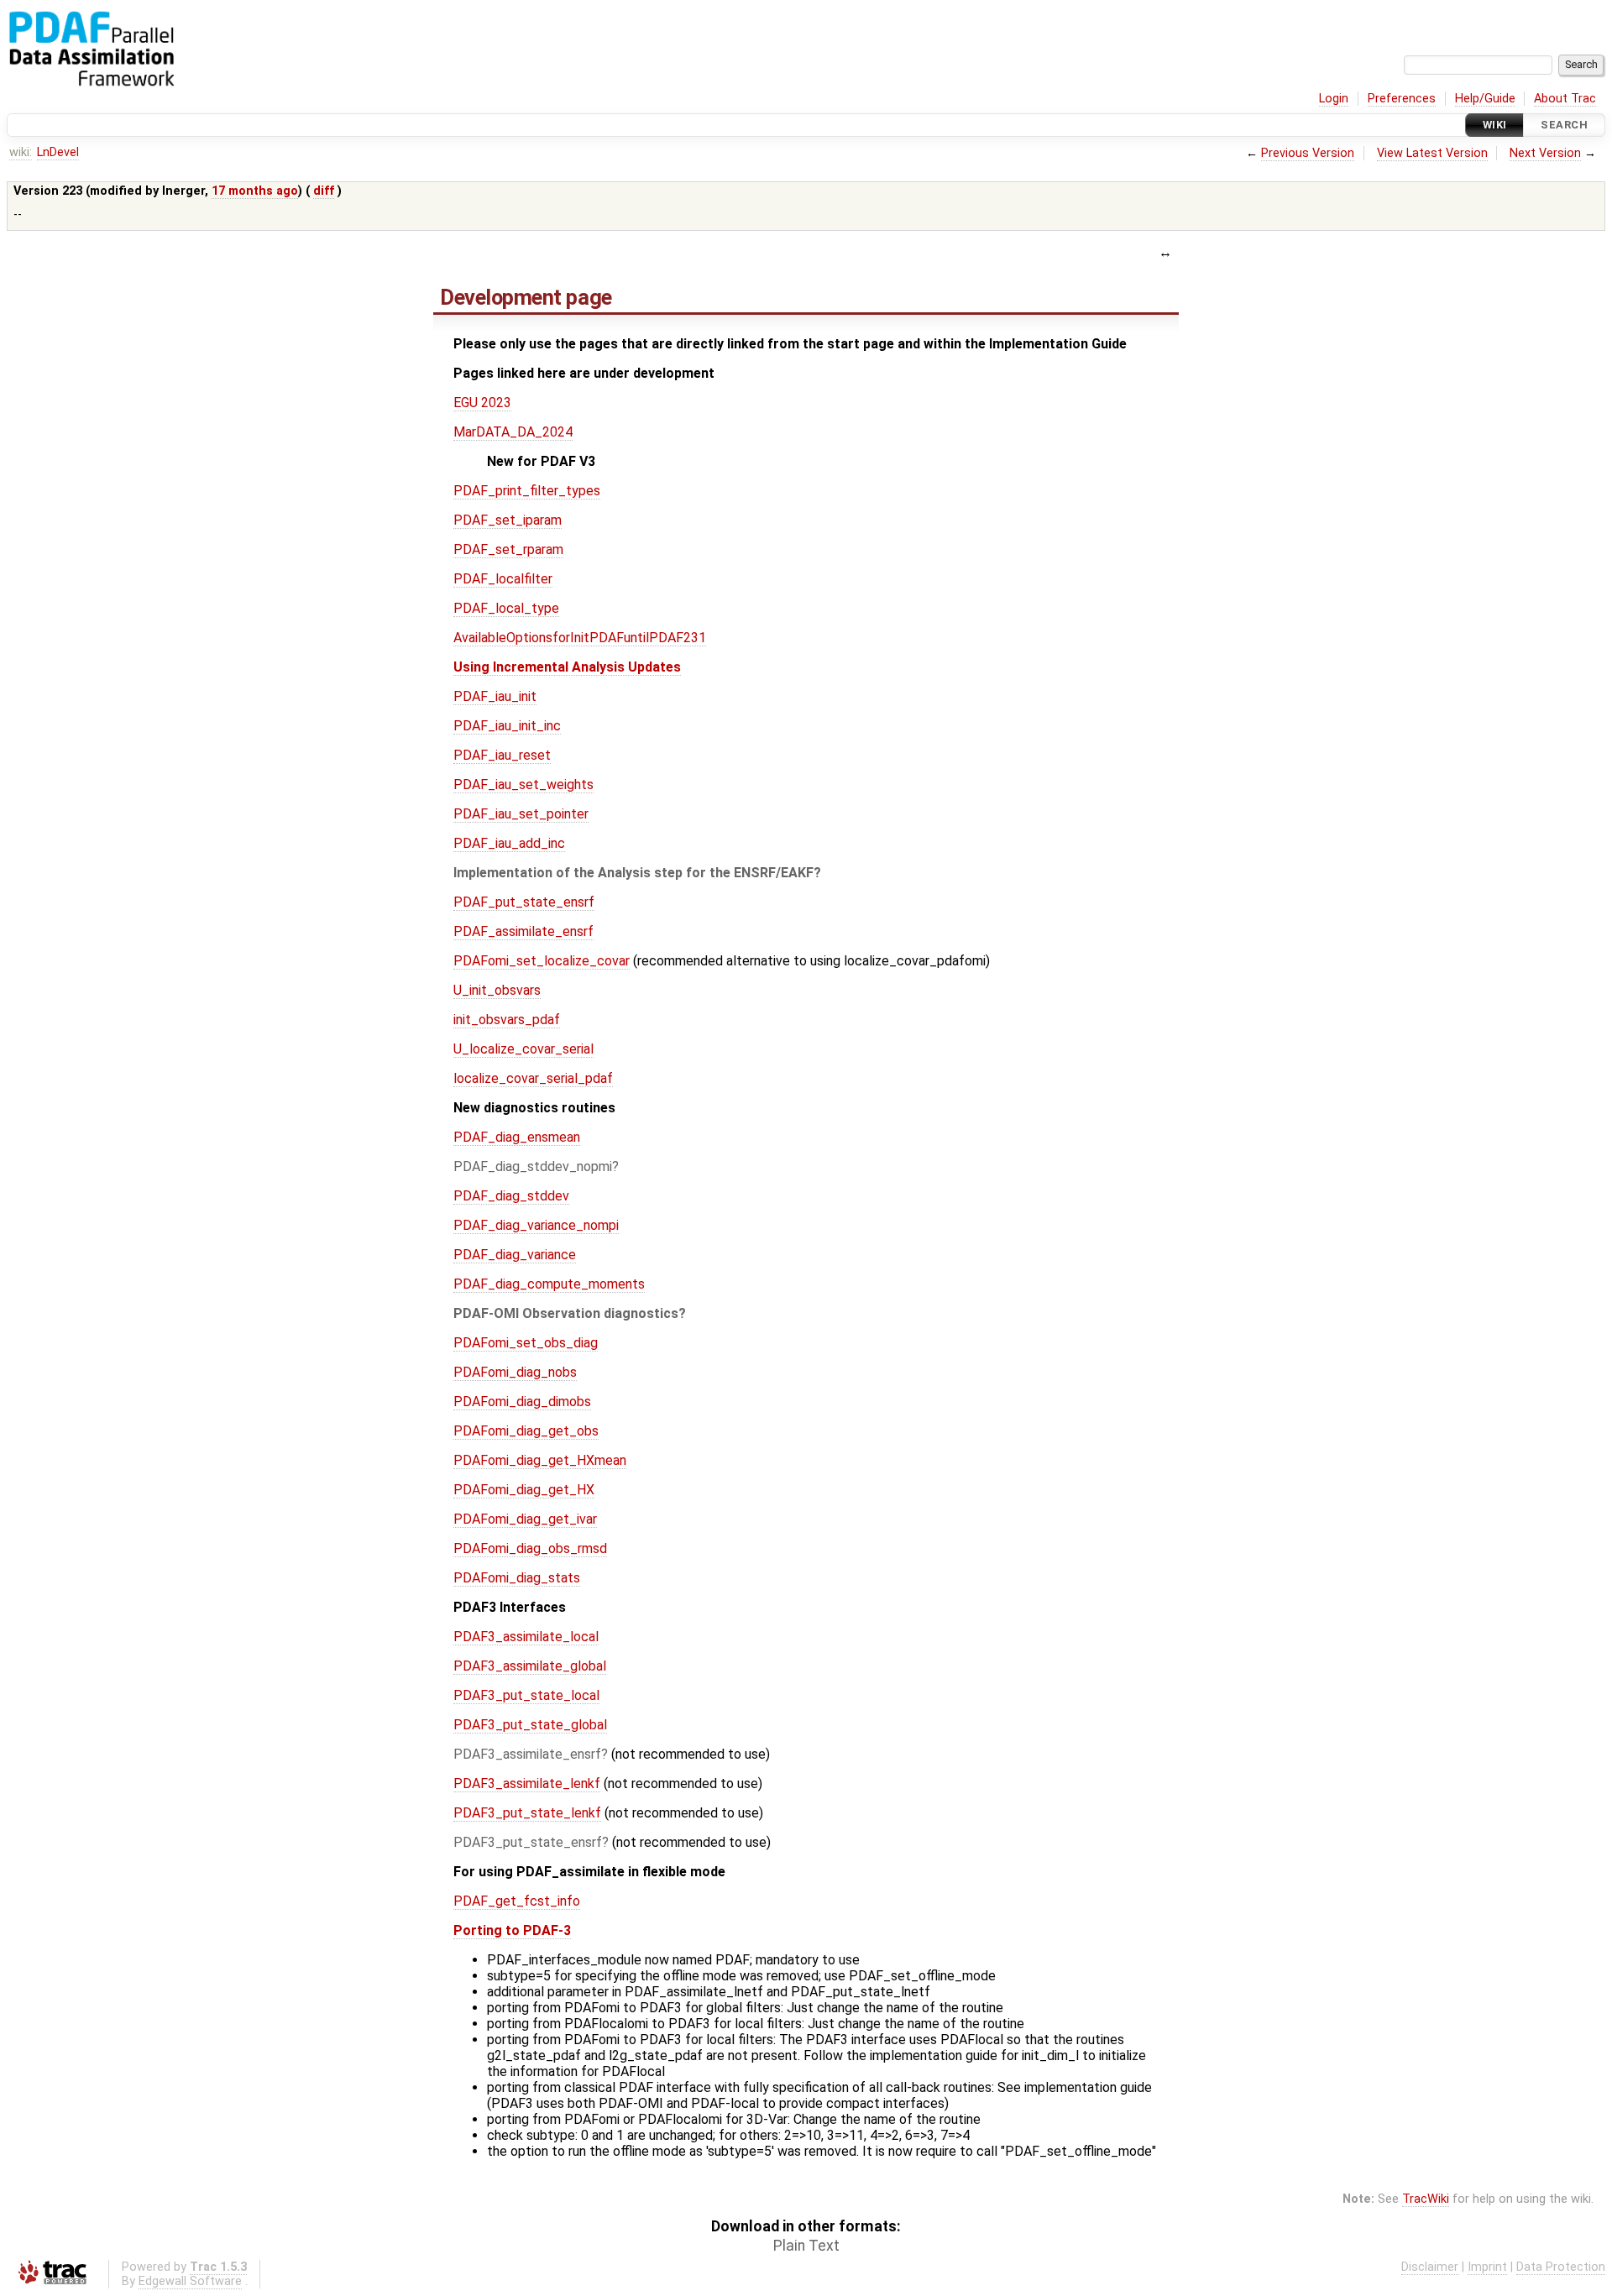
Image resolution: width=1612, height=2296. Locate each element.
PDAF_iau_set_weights (523, 785)
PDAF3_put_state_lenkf (527, 1813)
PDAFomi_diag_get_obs (526, 1431)
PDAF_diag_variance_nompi (536, 1225)
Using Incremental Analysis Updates (567, 667)
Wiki (1495, 125)
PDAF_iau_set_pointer (521, 814)
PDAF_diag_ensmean (517, 1137)
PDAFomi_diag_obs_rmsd (530, 1548)
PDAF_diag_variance (515, 1255)
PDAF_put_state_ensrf (524, 902)
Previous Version (1308, 153)
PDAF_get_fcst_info (517, 1901)
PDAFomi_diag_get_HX (524, 1490)
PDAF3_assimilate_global (530, 1666)
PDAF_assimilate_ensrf (523, 931)
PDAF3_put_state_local (526, 1695)
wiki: (21, 152)
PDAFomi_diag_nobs (515, 1372)
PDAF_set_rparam (508, 549)
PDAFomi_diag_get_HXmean (540, 1460)
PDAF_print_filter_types (527, 491)
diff (324, 191)
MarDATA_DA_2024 (513, 432)
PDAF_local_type (506, 608)
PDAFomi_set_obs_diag (526, 1343)
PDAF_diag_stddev (511, 1196)
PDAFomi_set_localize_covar (542, 961)
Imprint (1487, 2267)
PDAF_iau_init (495, 696)
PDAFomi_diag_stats (517, 1578)
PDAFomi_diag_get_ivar (525, 1519)
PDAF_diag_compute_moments (549, 1284)
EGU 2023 (482, 403)
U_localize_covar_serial (523, 1049)
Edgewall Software (190, 2281)
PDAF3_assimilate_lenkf (527, 1783)
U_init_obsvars (497, 990)
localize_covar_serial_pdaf (533, 1078)
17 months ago (255, 191)
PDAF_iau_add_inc (509, 843)
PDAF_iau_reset (502, 755)
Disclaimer (1430, 2267)
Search (1564, 125)
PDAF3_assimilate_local (526, 1637)
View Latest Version (1432, 153)
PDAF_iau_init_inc (507, 726)
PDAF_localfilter (503, 579)
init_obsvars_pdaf (507, 1020)
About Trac (1565, 99)
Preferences (1402, 99)
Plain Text (806, 2246)
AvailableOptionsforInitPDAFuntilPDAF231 (580, 638)
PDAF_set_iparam (508, 520)
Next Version (1545, 153)
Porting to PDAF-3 (512, 1930)
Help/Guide (1485, 99)
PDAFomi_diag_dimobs (522, 1402)
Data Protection (1561, 2267)
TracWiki (1426, 2199)
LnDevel (58, 152)
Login (1334, 99)
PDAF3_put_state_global (530, 1725)
